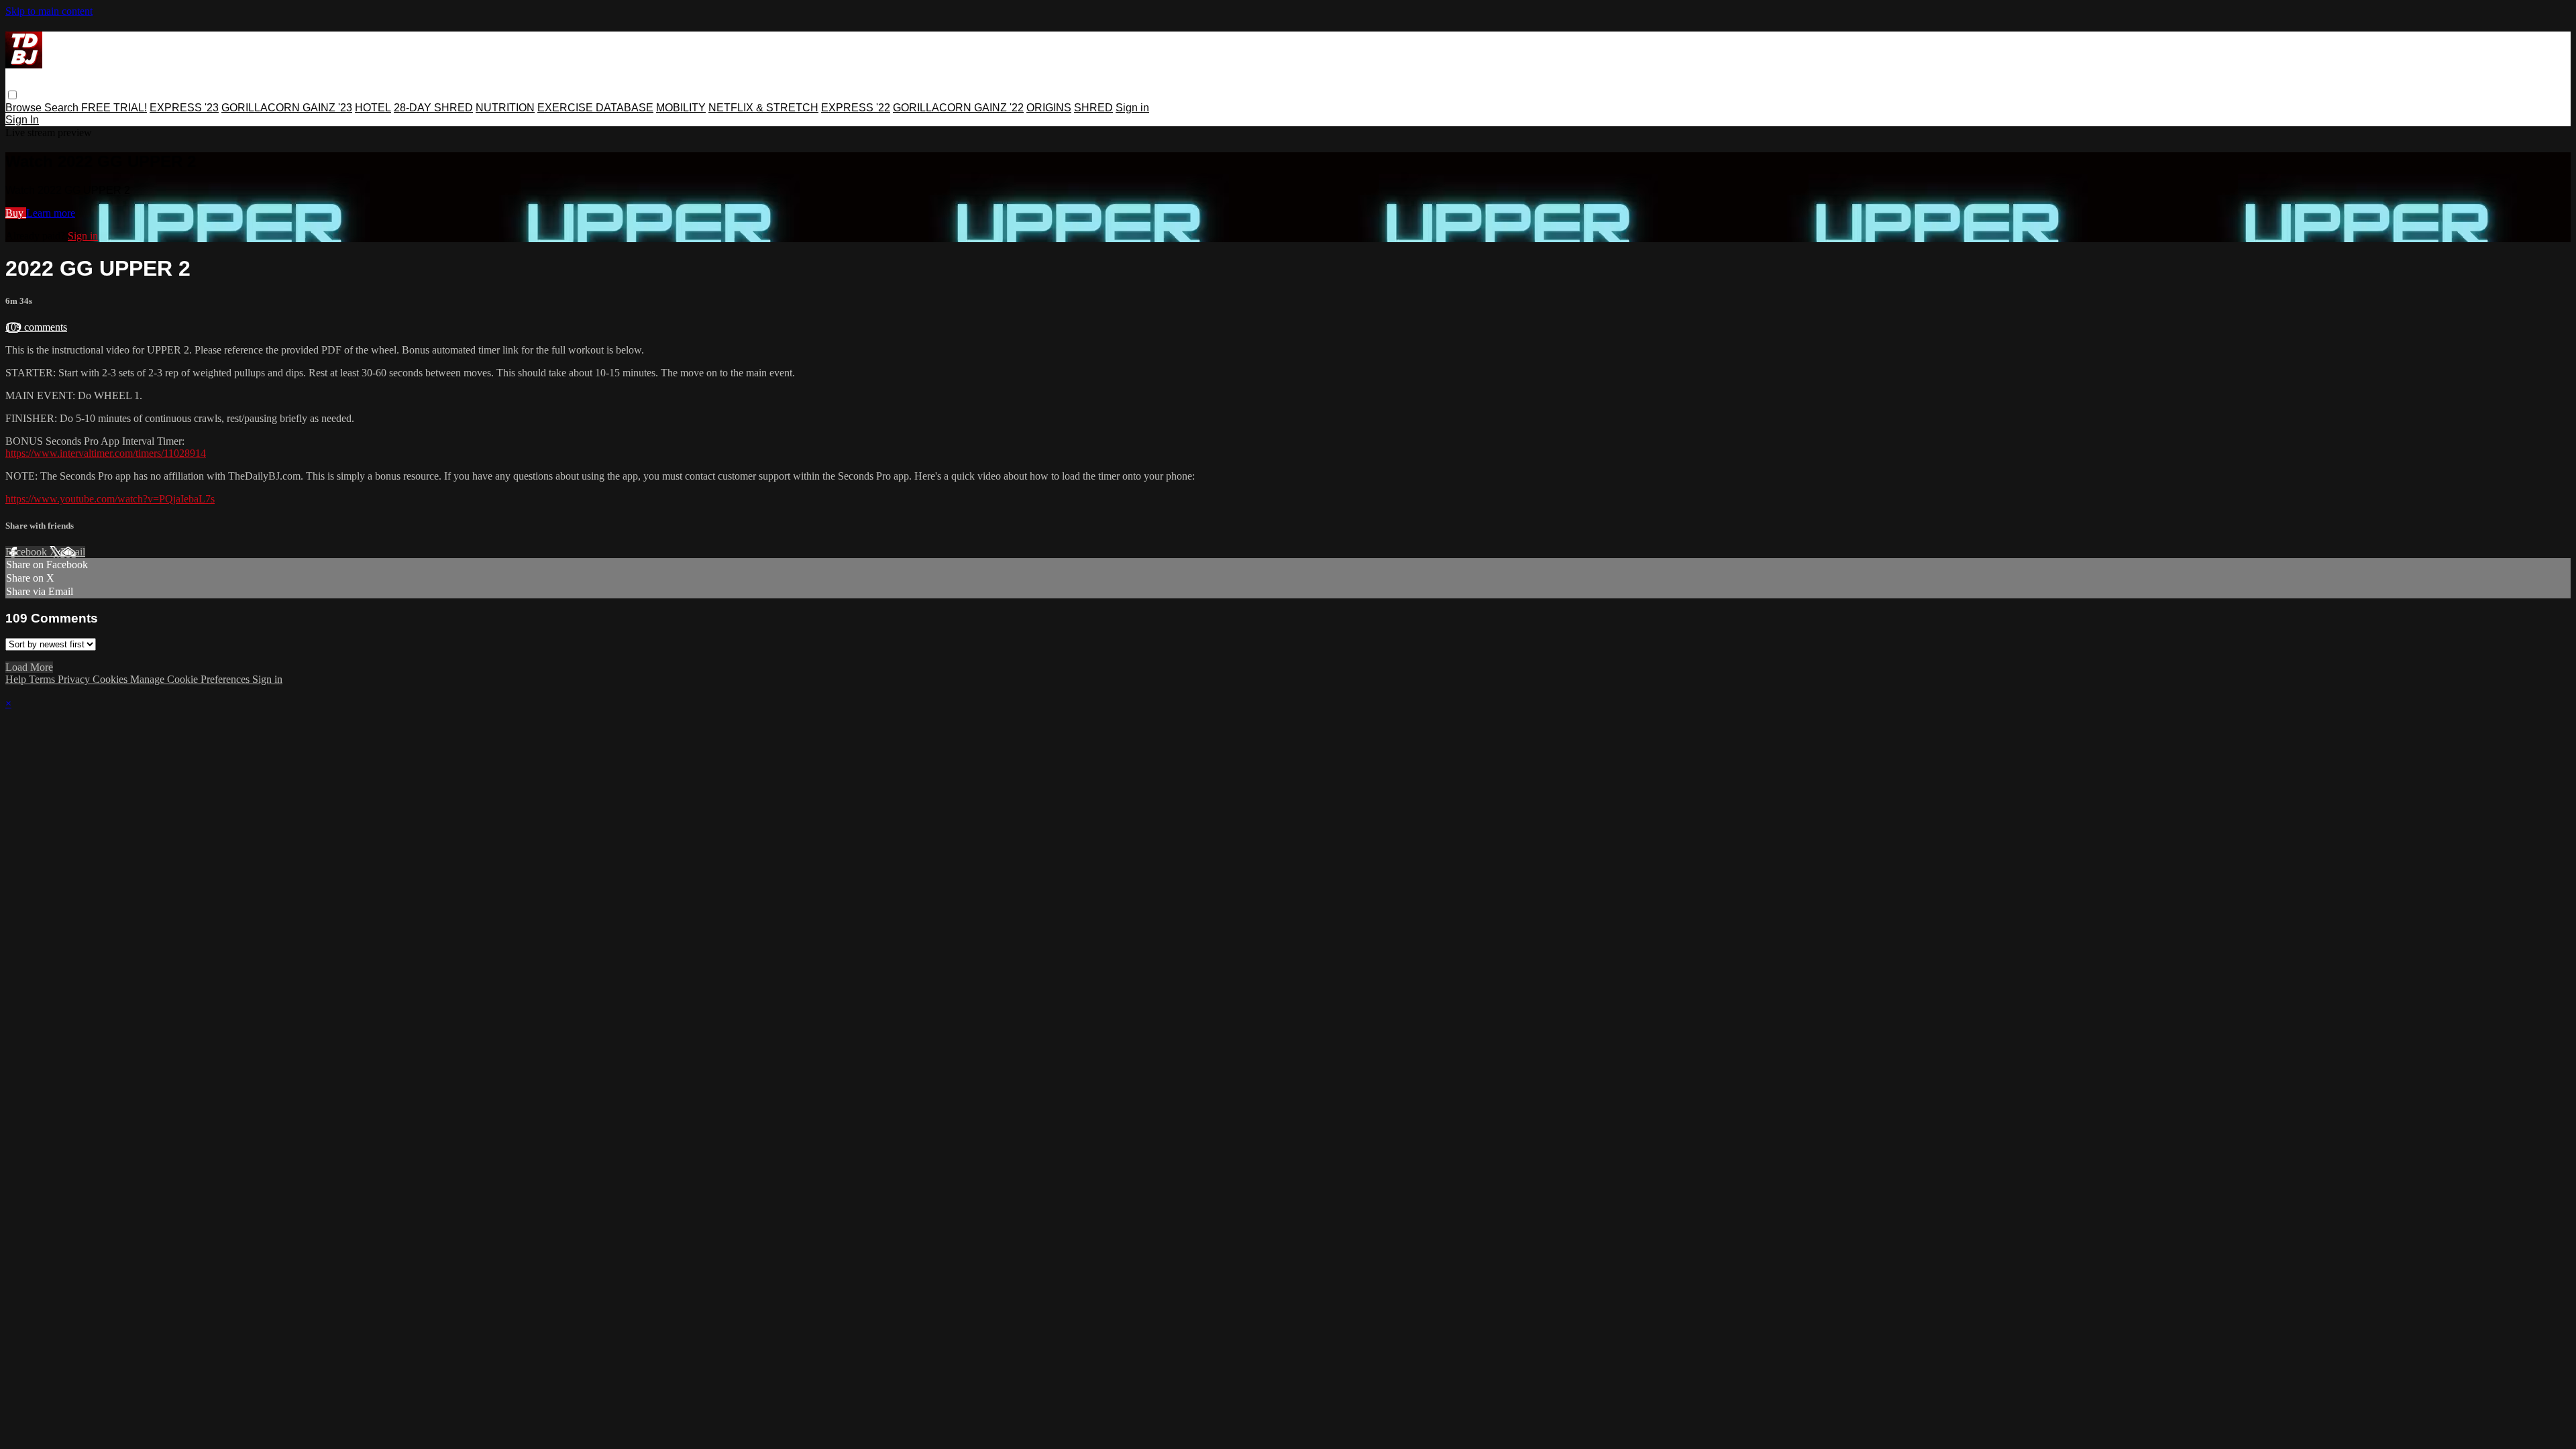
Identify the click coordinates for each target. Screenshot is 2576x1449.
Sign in (1132, 108)
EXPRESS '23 (184, 108)
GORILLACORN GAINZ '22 (958, 108)
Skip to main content (49, 11)
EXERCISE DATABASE (595, 108)
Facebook (28, 552)
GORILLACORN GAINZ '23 (287, 108)
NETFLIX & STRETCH (763, 108)
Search (63, 108)
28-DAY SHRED (433, 108)
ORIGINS (1049, 108)
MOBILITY (681, 108)
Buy (16, 213)
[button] (12, 95)
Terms (43, 679)
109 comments (36, 327)
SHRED (1093, 108)
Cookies (111, 679)
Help (17, 679)
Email (73, 552)
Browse (25, 108)
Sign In (22, 120)
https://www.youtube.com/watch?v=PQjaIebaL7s (110, 499)
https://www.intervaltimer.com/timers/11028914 (106, 453)
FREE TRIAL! (114, 108)
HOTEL (373, 108)
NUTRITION (505, 108)
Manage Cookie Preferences (191, 679)
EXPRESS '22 (856, 108)
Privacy (75, 679)
